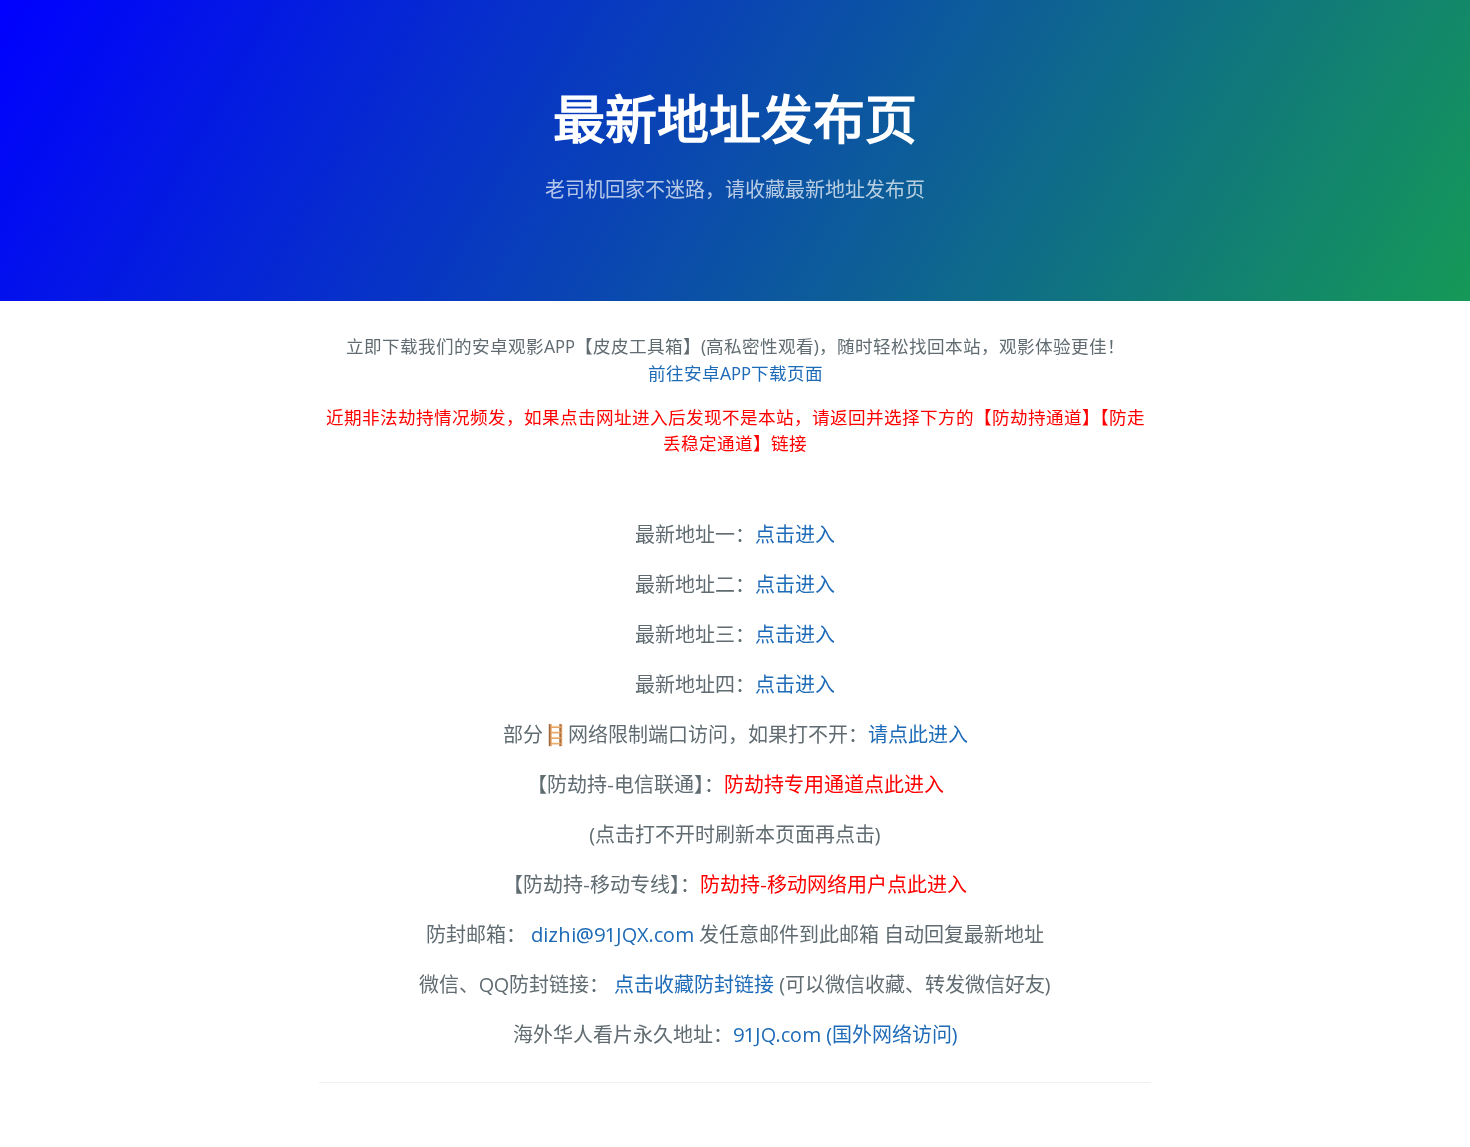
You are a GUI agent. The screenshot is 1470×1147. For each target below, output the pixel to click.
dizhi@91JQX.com (612, 934)
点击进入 (795, 534)
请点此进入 (918, 734)
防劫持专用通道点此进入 (834, 784)
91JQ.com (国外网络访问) (845, 1034)
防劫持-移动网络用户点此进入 (833, 884)
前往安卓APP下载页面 (735, 373)
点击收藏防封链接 (694, 984)
